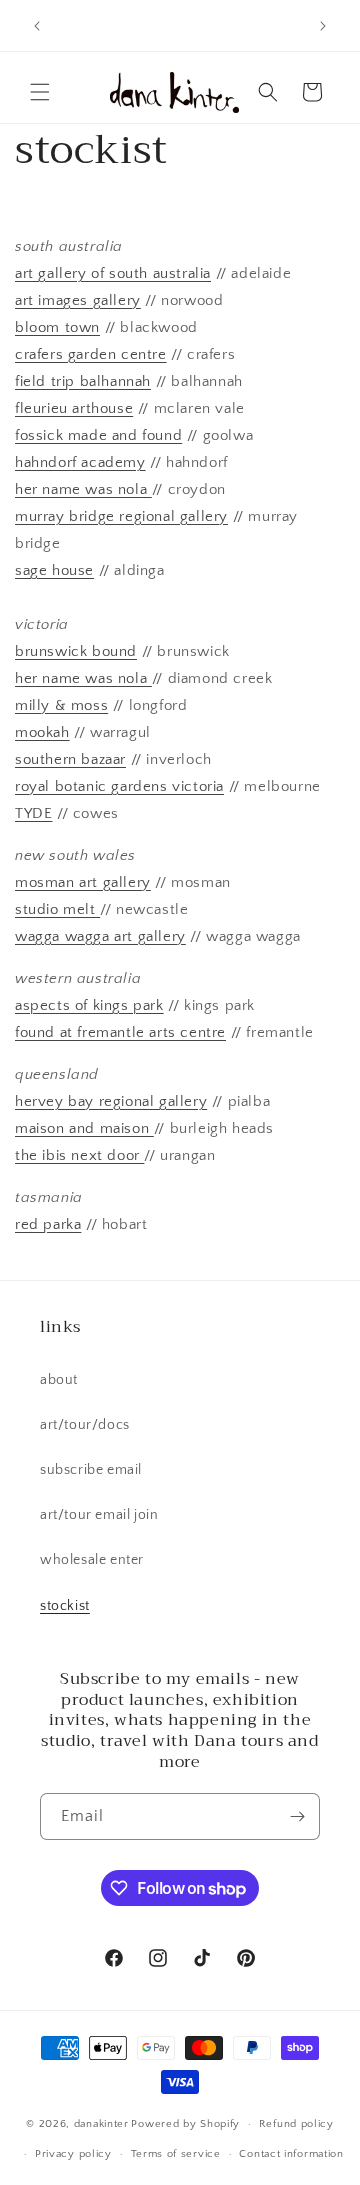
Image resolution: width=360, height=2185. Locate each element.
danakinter (101, 2124)
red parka (48, 1224)
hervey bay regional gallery (111, 1101)
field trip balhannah (83, 381)
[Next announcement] (323, 26)
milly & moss (61, 705)
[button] (40, 92)
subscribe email (91, 1470)
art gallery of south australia (113, 273)
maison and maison (84, 1128)
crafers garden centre (91, 354)
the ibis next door (79, 1155)
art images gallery (78, 300)
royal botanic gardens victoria (119, 786)
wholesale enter (92, 1560)
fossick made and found (98, 435)
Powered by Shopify (185, 2124)
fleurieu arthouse (74, 408)
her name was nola (83, 489)
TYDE (33, 813)
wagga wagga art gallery (100, 936)
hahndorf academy (80, 462)
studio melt (57, 909)
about (59, 1380)
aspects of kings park (89, 1005)
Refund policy (296, 2124)
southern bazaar (70, 759)
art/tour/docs (85, 1425)
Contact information (291, 2154)
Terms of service (176, 2154)
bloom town (57, 327)
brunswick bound (76, 651)
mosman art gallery (83, 882)
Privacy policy (73, 2154)
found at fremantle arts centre (120, 1032)
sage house (54, 570)
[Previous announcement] (37, 26)
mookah (42, 732)
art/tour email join (99, 1515)
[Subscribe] (297, 1816)
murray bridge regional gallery (121, 516)
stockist (65, 1606)
